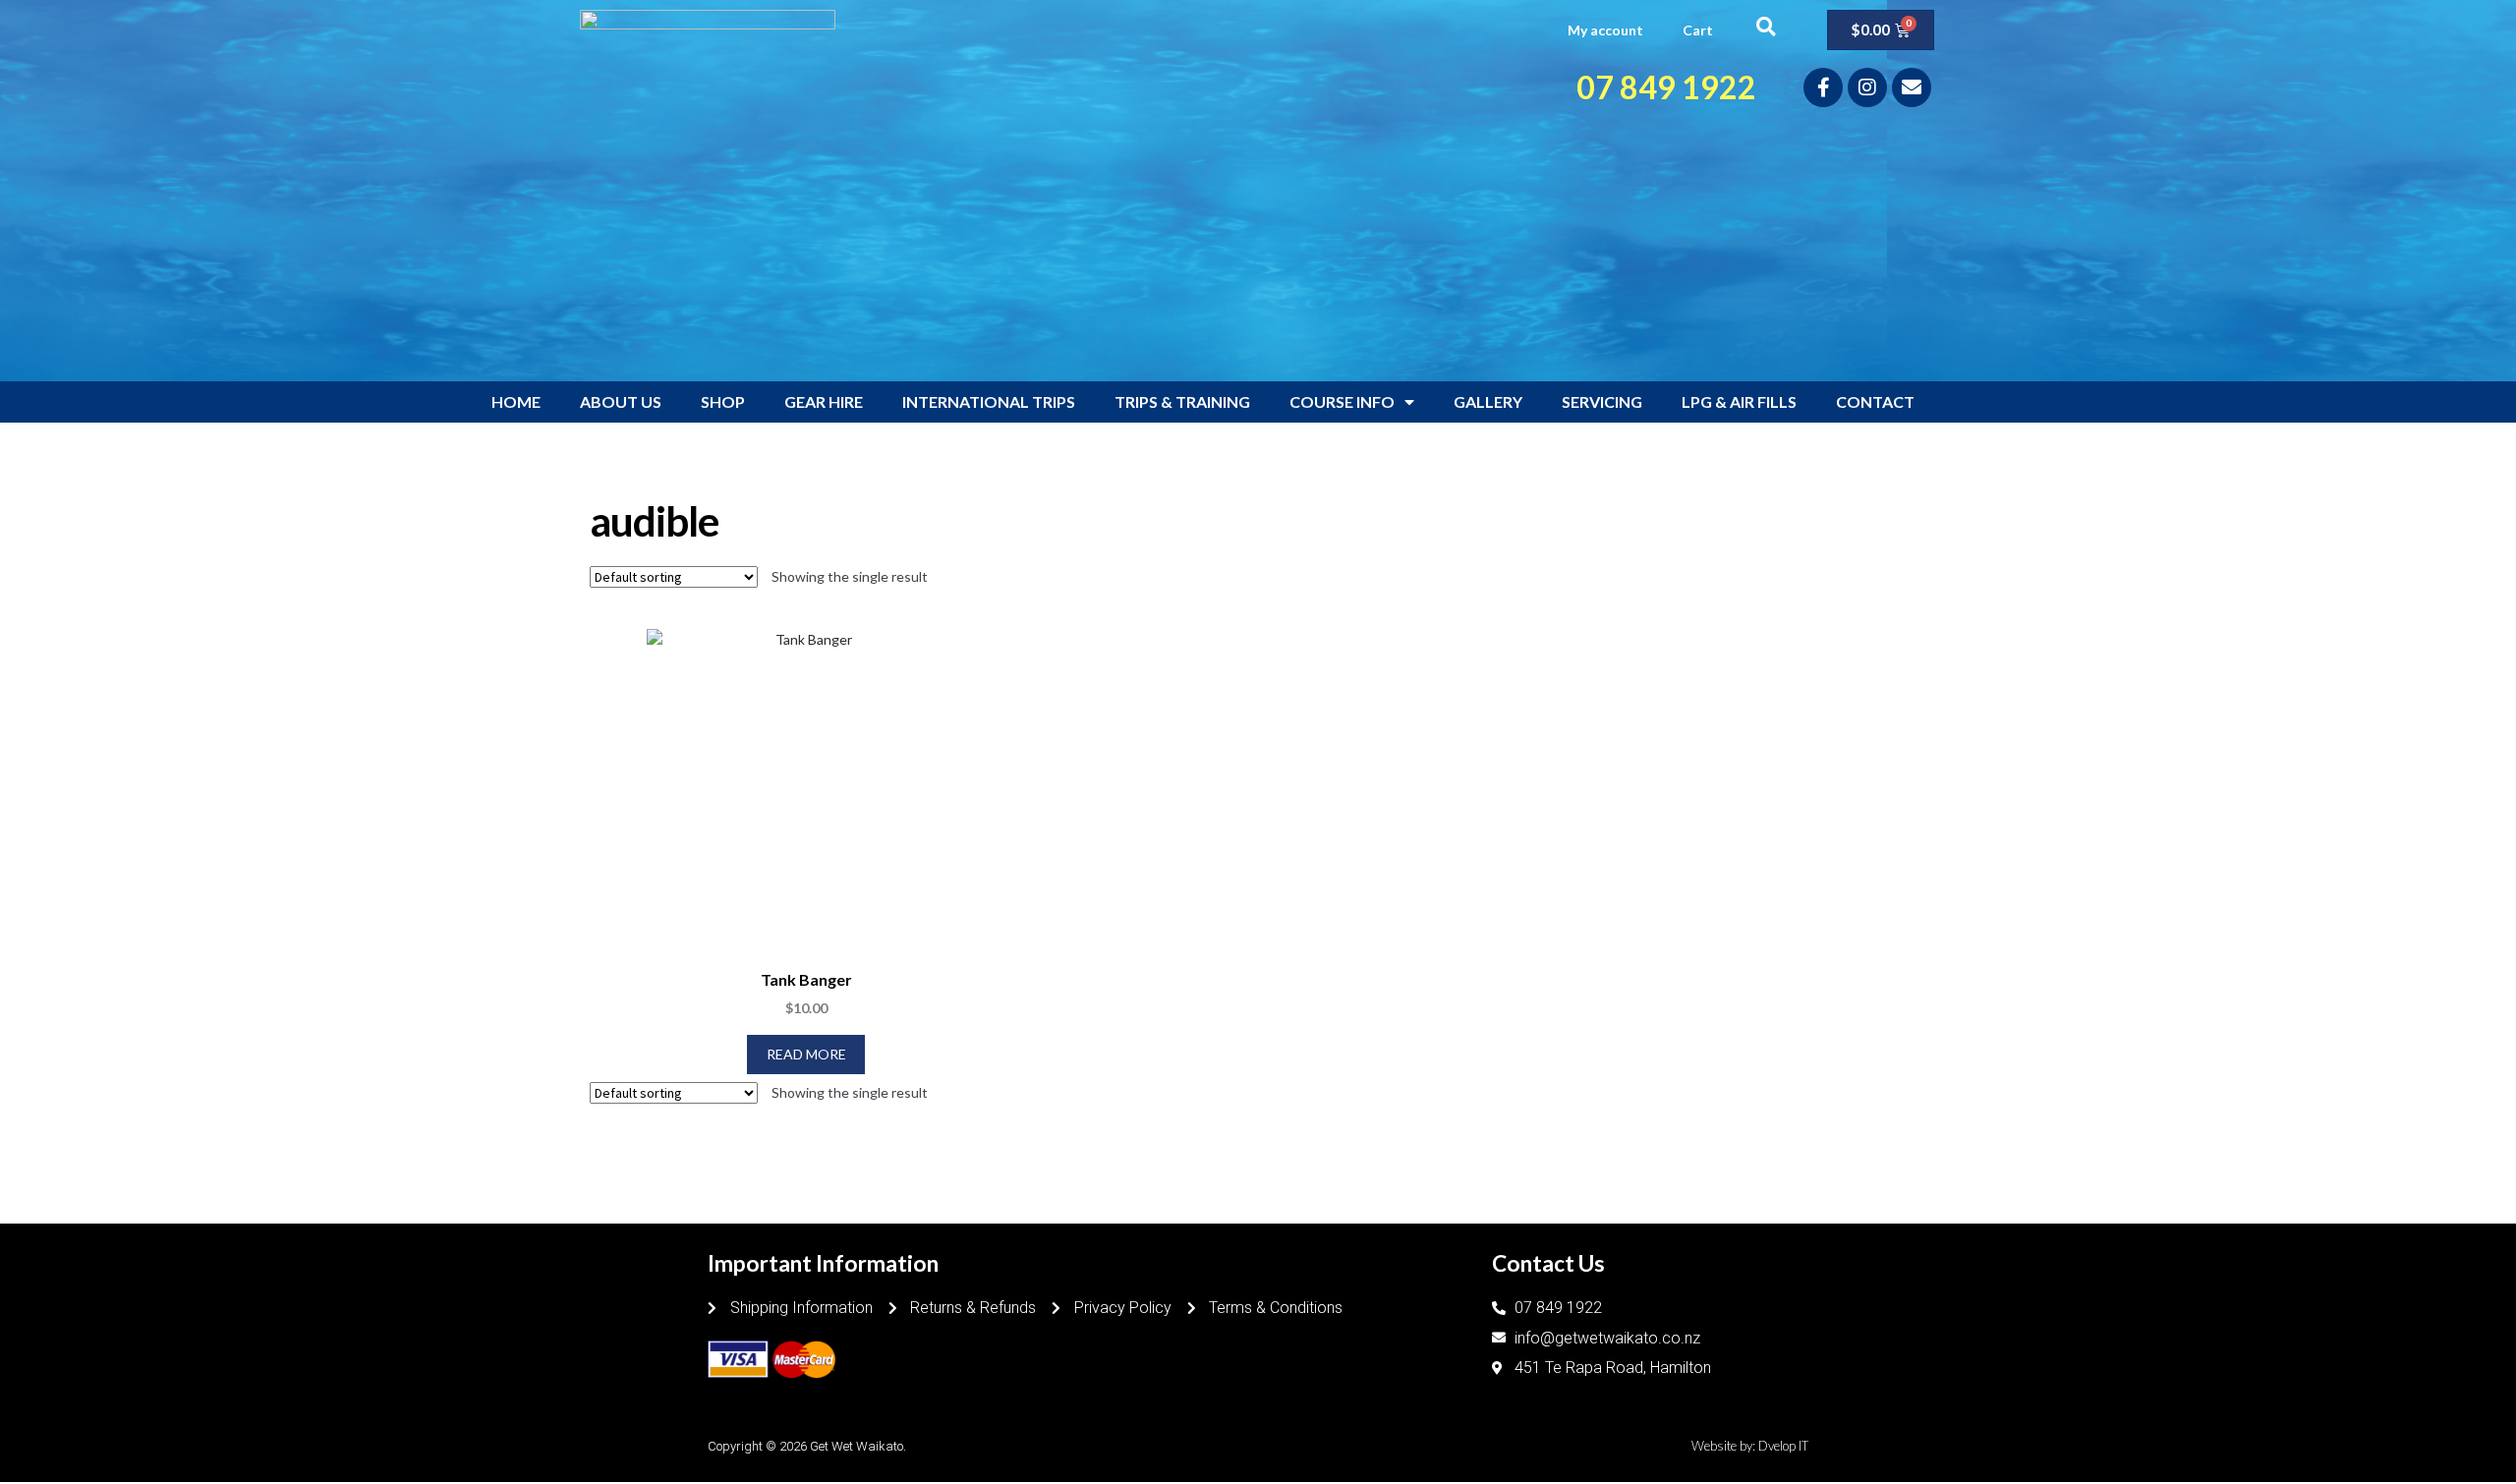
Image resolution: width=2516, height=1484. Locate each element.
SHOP (723, 401)
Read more (806, 1054)
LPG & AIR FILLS (1739, 401)
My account (1605, 30)
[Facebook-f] (1823, 87)
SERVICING (1602, 401)
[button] (1766, 26)
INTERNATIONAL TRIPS (989, 401)
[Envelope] (1912, 87)
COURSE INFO (1342, 401)
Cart (1698, 30)
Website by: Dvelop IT (1750, 1446)
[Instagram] (1867, 87)
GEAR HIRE (824, 401)
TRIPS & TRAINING (1182, 401)
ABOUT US (621, 401)
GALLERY (1488, 401)
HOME (516, 401)
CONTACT (1875, 401)
